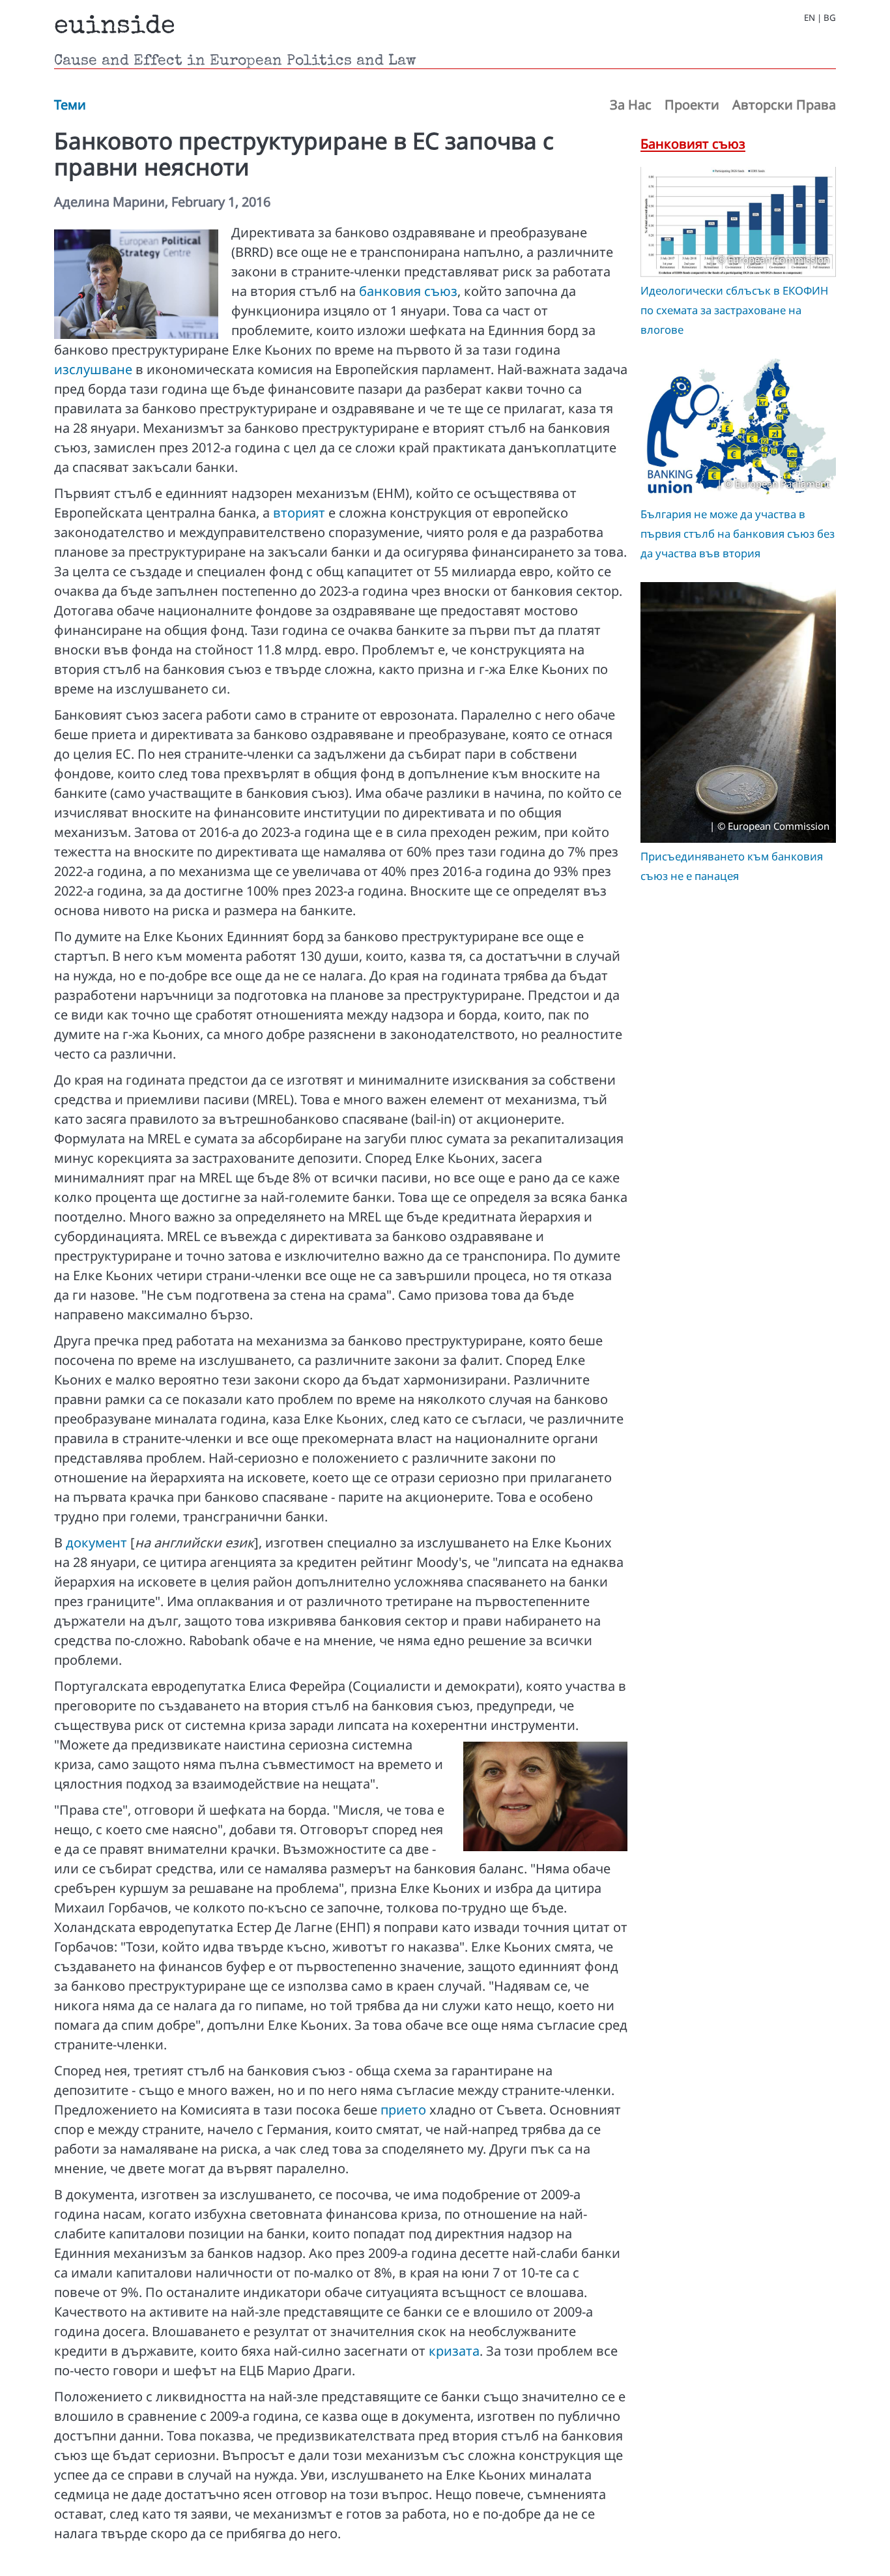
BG (830, 18)
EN (810, 18)
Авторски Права (784, 105)
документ (96, 1543)
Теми (70, 105)
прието (403, 2110)
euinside (115, 27)
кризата (454, 2351)
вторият (299, 513)
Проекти (692, 105)
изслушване (93, 369)
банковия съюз (408, 291)
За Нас (631, 105)
